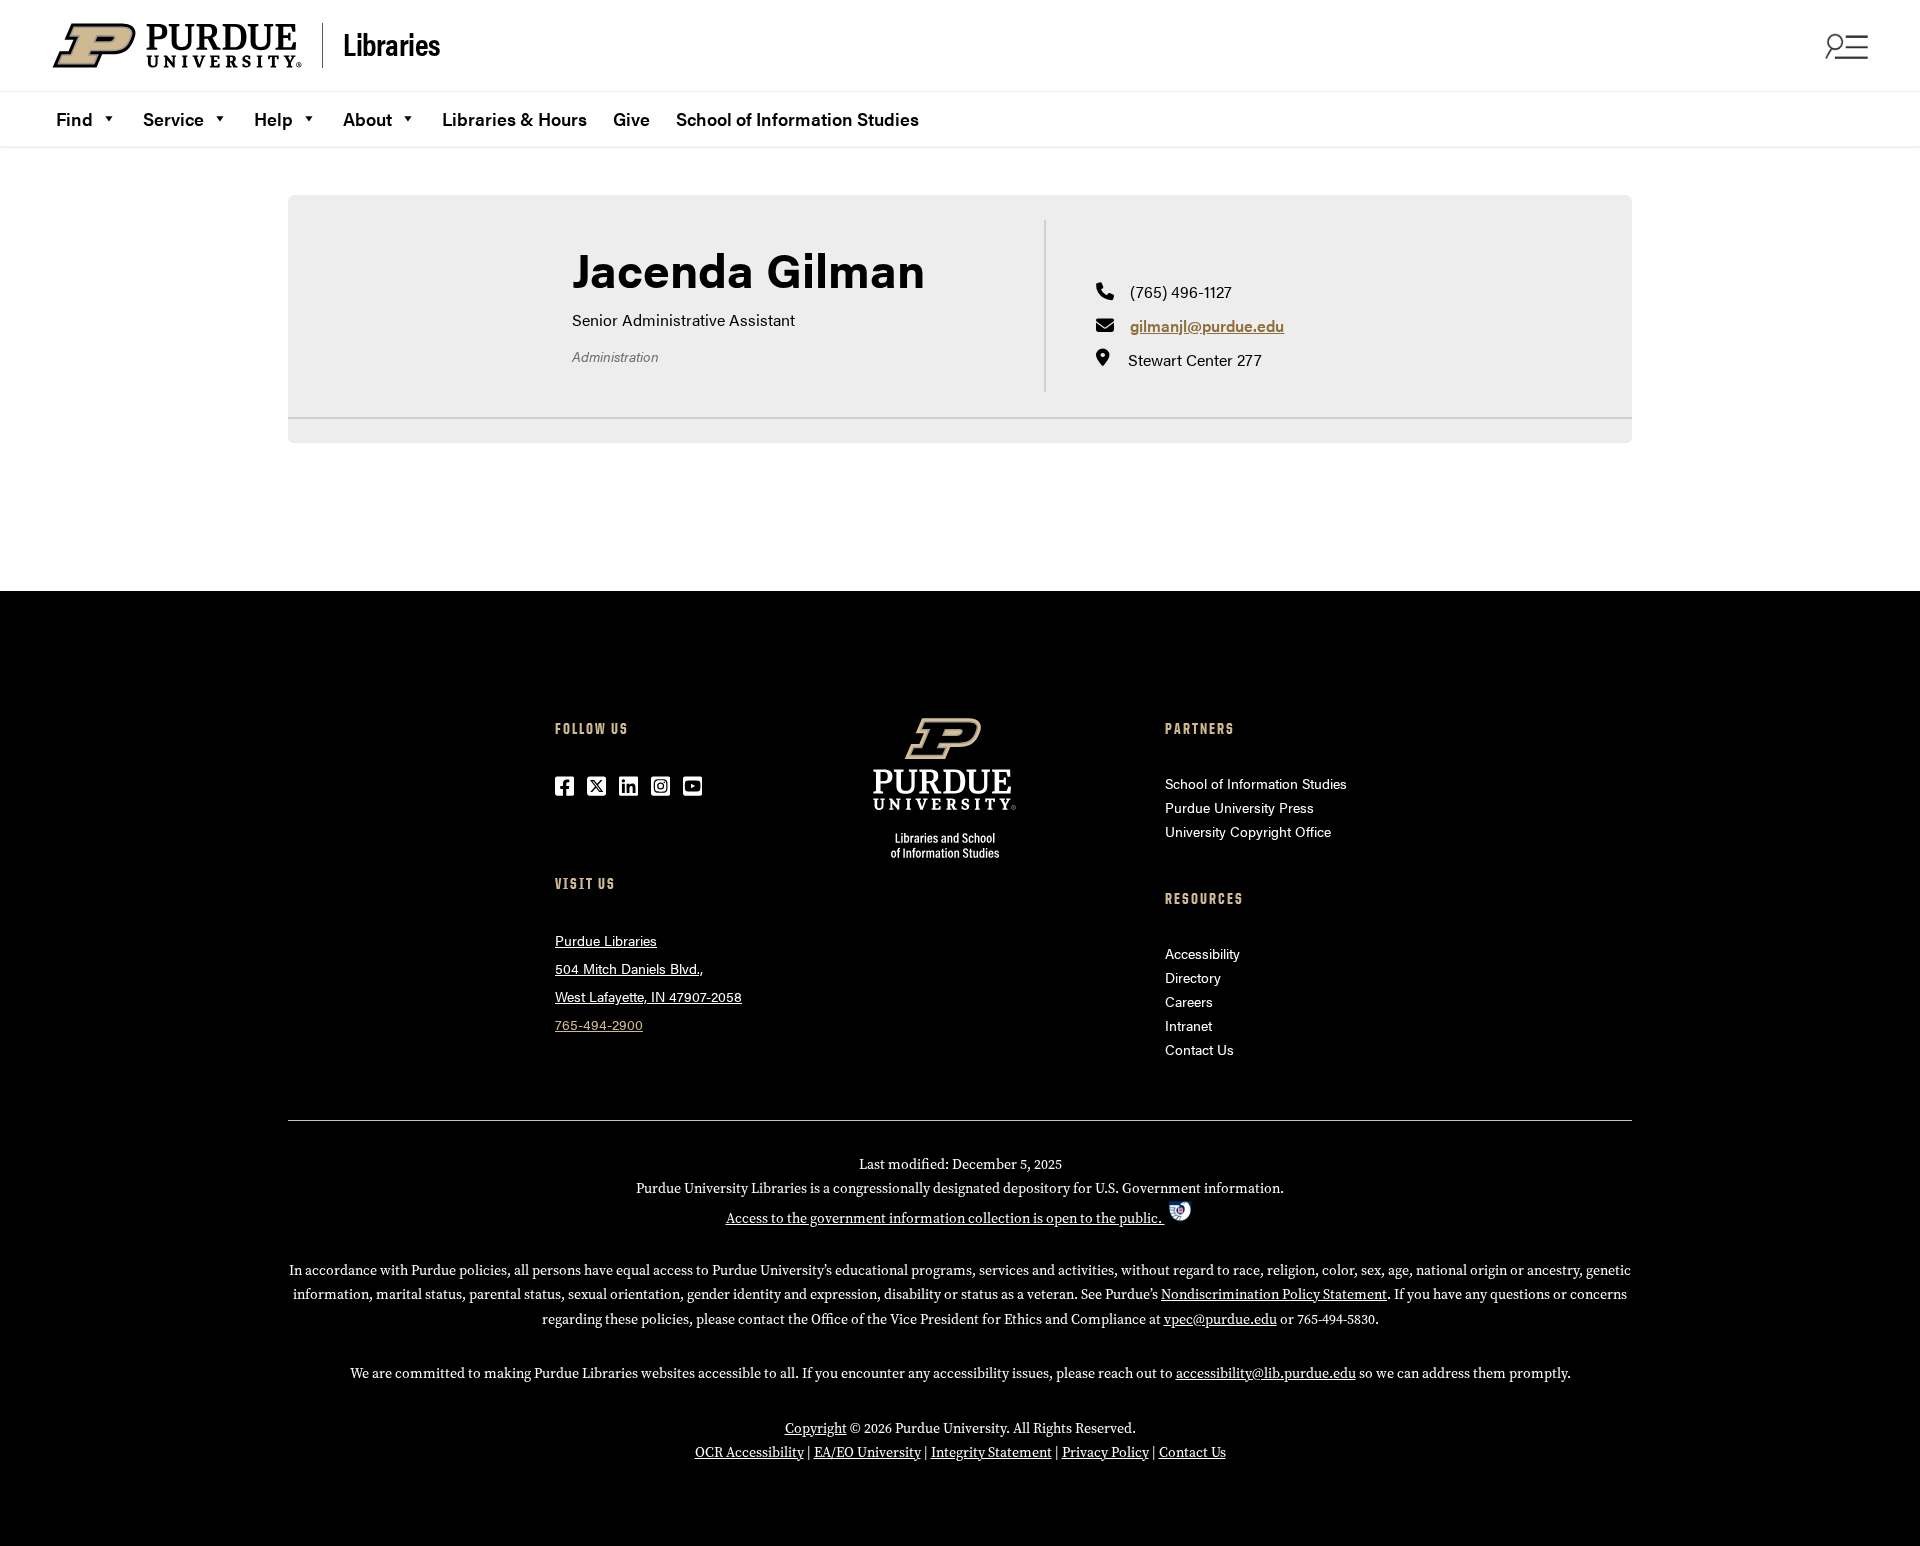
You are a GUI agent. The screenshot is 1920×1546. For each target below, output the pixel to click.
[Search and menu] (1844, 46)
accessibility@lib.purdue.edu (1266, 1373)
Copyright (816, 1428)
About (367, 118)
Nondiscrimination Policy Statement (1274, 1294)
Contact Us (1199, 1049)
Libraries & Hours (514, 118)
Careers (1189, 1001)
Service (173, 118)
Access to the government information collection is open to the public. (945, 1218)
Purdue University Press (1239, 807)
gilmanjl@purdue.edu (1207, 325)
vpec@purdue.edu (1220, 1319)
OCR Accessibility (749, 1452)
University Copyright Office (1248, 831)
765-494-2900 (599, 1024)
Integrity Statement (991, 1452)
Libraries (392, 44)
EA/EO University (867, 1452)
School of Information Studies (797, 118)
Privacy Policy (1105, 1452)
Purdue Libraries (606, 940)
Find (74, 118)
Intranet (1188, 1025)
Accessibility (1202, 953)
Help (273, 118)
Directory (1193, 977)
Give (631, 118)
